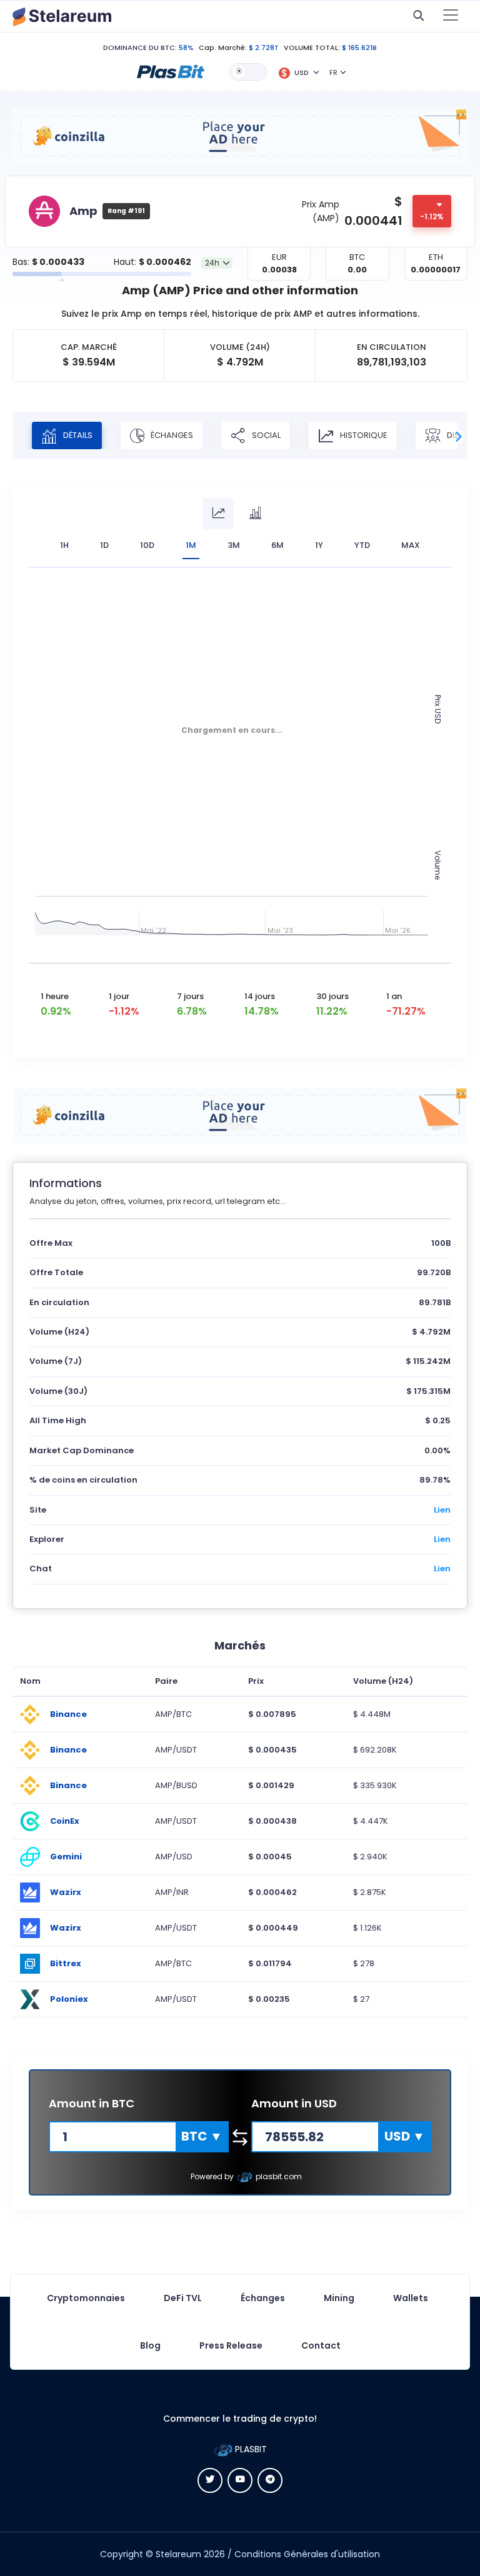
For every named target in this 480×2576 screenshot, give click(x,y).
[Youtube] (240, 2480)
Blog (150, 2345)
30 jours (332, 996)
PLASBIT (250, 2449)
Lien (442, 1510)
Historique (363, 435)
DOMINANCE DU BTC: (140, 47)
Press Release (231, 2345)
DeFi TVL (183, 2298)
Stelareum (178, 2554)
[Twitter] (210, 2480)
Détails (77, 435)
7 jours (190, 996)
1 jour (119, 996)
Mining (339, 2298)
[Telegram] (270, 2480)
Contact (321, 2345)
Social (265, 435)
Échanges (171, 435)
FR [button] (333, 72)
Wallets (411, 2298)
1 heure (55, 996)
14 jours (260, 996)
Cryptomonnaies (86, 2298)
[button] (171, 71)
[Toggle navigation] (451, 16)
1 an (394, 996)
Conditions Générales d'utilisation (307, 2554)
